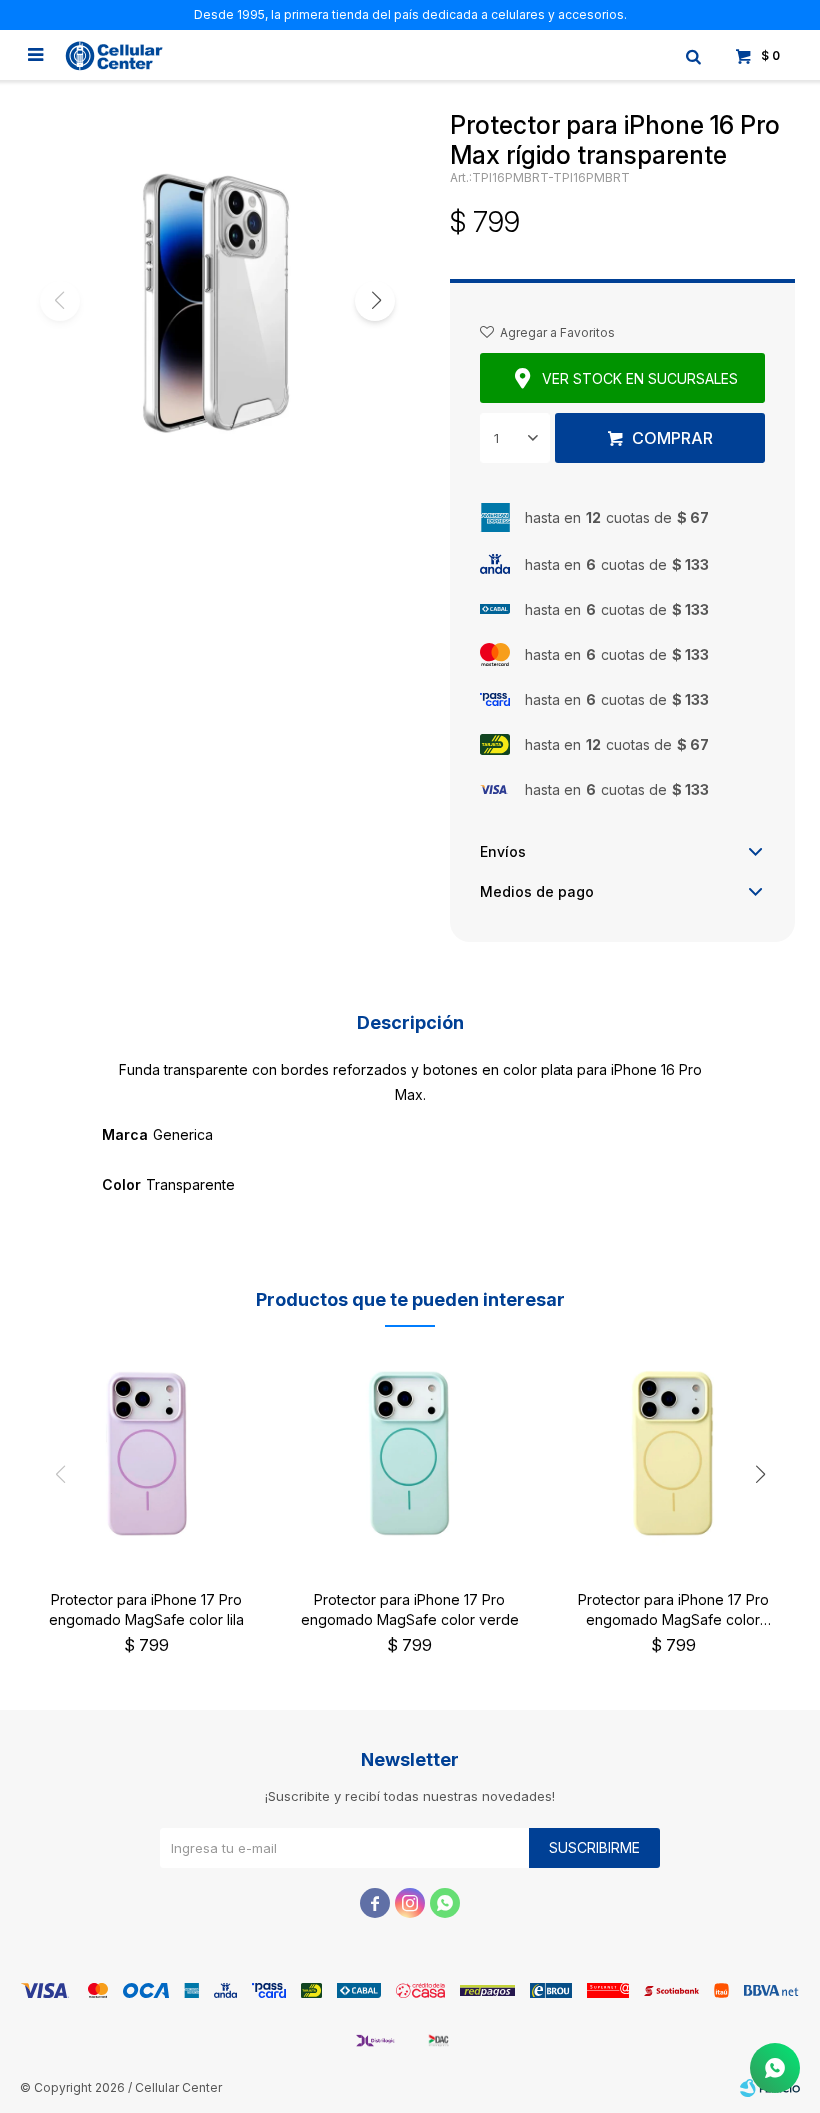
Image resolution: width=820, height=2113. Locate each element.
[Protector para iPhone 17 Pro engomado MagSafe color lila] (146, 1453)
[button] (693, 55)
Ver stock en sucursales (640, 378)
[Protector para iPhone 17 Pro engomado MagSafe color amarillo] (673, 1453)
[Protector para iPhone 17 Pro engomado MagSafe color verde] (409, 1453)
